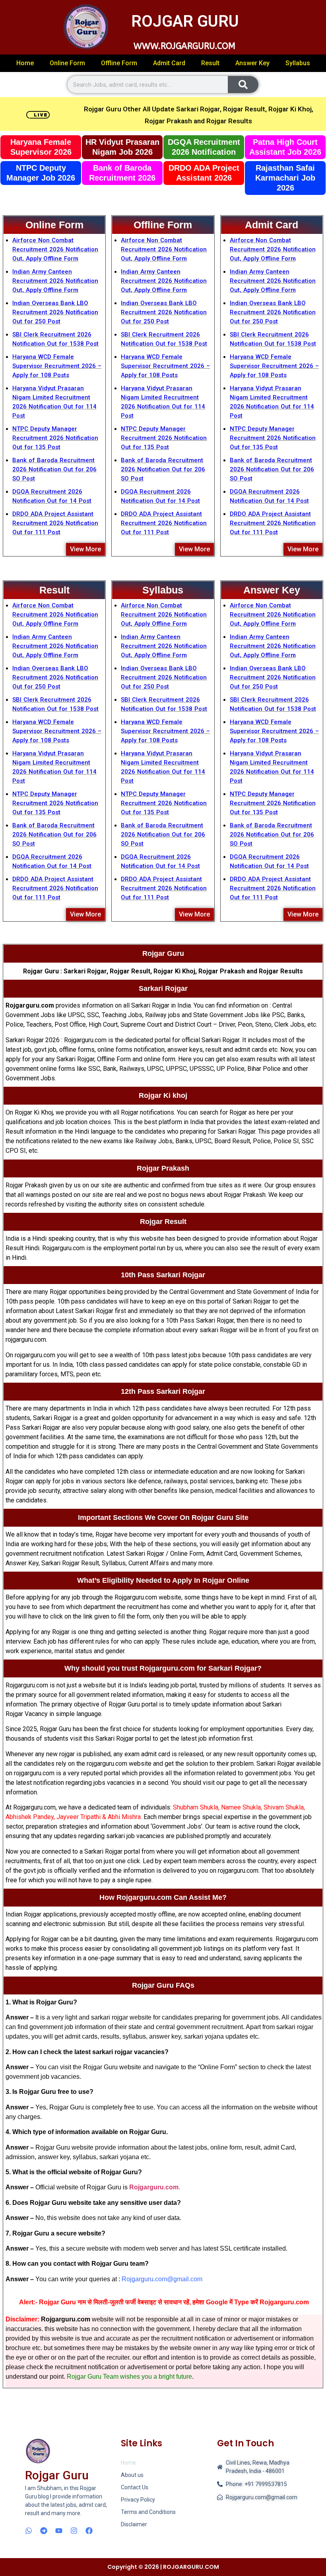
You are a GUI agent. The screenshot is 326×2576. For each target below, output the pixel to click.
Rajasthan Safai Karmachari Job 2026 (285, 178)
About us (132, 2475)
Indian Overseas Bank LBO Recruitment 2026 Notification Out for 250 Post (55, 312)
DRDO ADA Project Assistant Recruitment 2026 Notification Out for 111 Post (55, 523)
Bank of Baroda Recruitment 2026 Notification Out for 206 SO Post (54, 469)
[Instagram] (74, 2531)
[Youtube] (59, 2531)
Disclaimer (134, 2524)
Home (25, 63)
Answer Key (252, 63)
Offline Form (119, 63)
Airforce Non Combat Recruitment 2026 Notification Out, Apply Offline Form (55, 249)
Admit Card (169, 63)
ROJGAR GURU (185, 21)
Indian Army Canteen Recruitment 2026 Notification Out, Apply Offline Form (55, 281)
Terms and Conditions (148, 2512)
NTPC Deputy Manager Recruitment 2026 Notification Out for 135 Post (55, 438)
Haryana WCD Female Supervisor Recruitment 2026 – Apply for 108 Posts (57, 366)
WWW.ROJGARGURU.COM (184, 46)
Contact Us (135, 2487)
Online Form (67, 63)
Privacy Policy (138, 2500)
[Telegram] (44, 2531)
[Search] (243, 85)
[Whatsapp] (29, 2531)
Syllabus (298, 63)
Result (210, 63)
